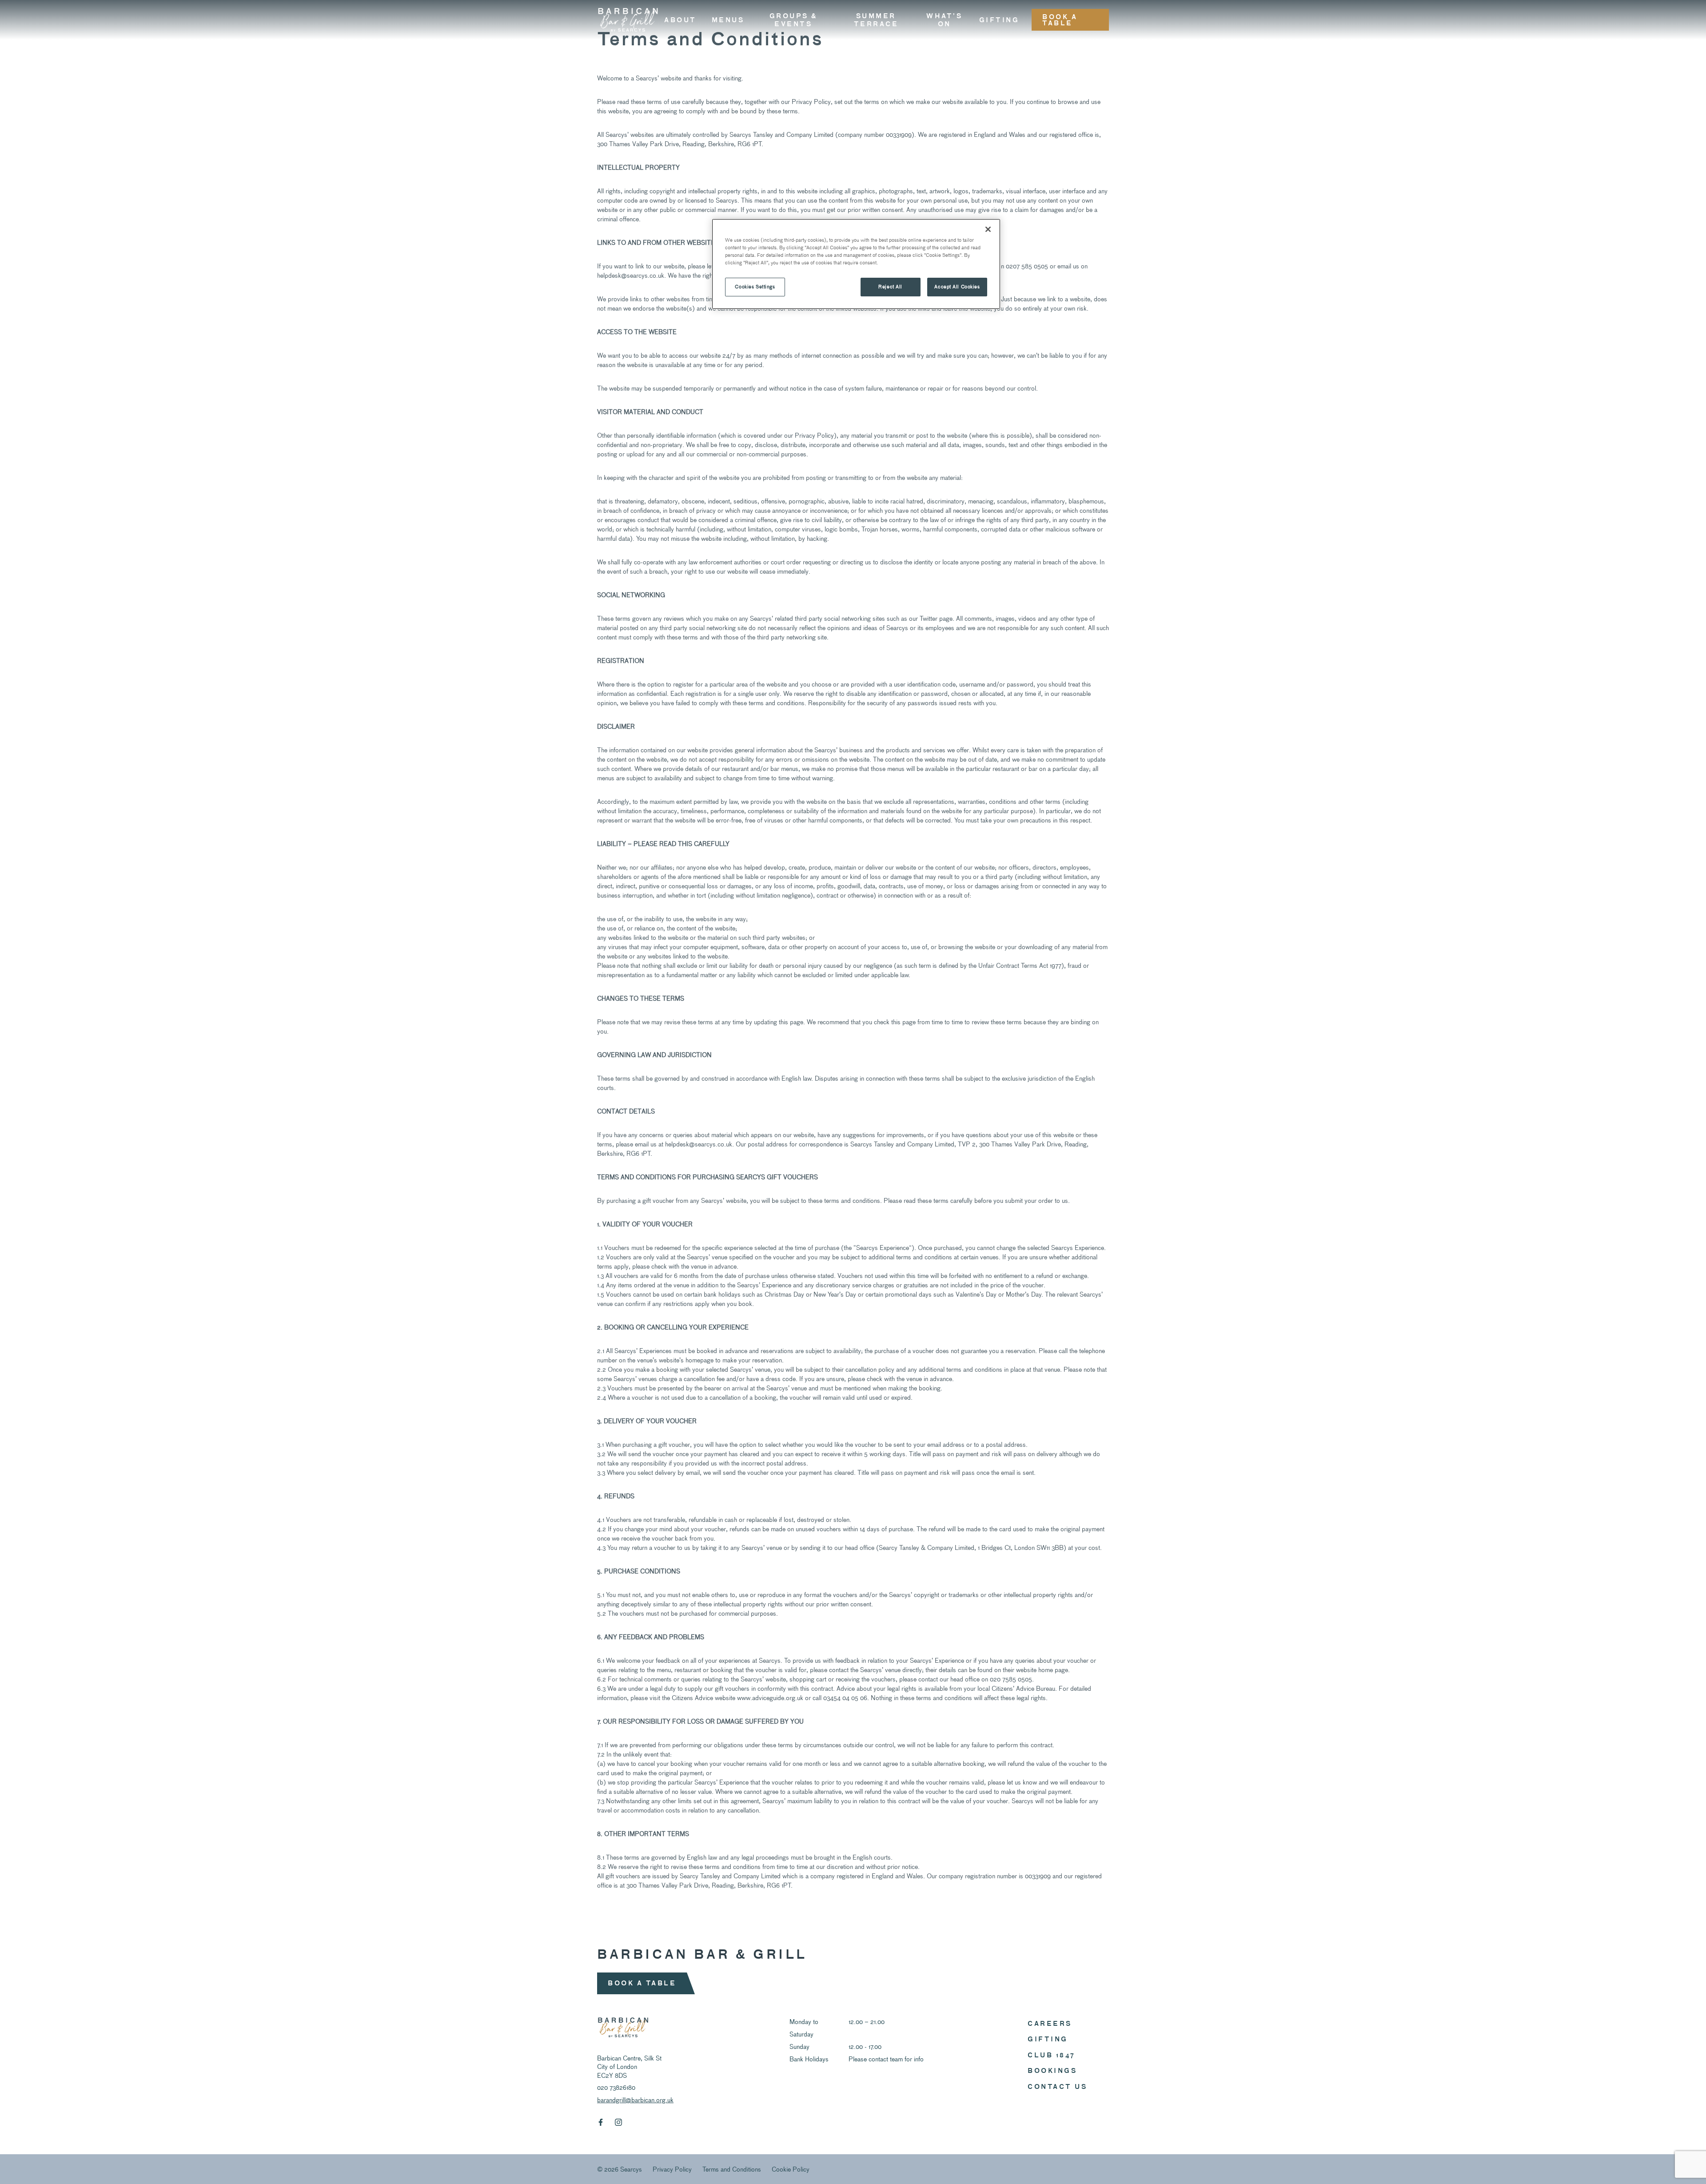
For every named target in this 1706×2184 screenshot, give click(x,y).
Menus (728, 20)
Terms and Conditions (732, 2169)
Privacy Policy (672, 2169)
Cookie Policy (791, 2169)
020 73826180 (616, 2087)
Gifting (999, 20)
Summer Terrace (876, 20)
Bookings (1052, 2070)
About (680, 20)
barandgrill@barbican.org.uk (635, 2100)
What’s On (944, 20)
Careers (1050, 2023)
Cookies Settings (755, 287)
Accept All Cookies (957, 287)
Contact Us (1057, 2086)
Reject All (890, 287)
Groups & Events (793, 20)
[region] (856, 264)
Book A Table (1060, 20)
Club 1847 (1052, 2055)
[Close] (988, 229)
